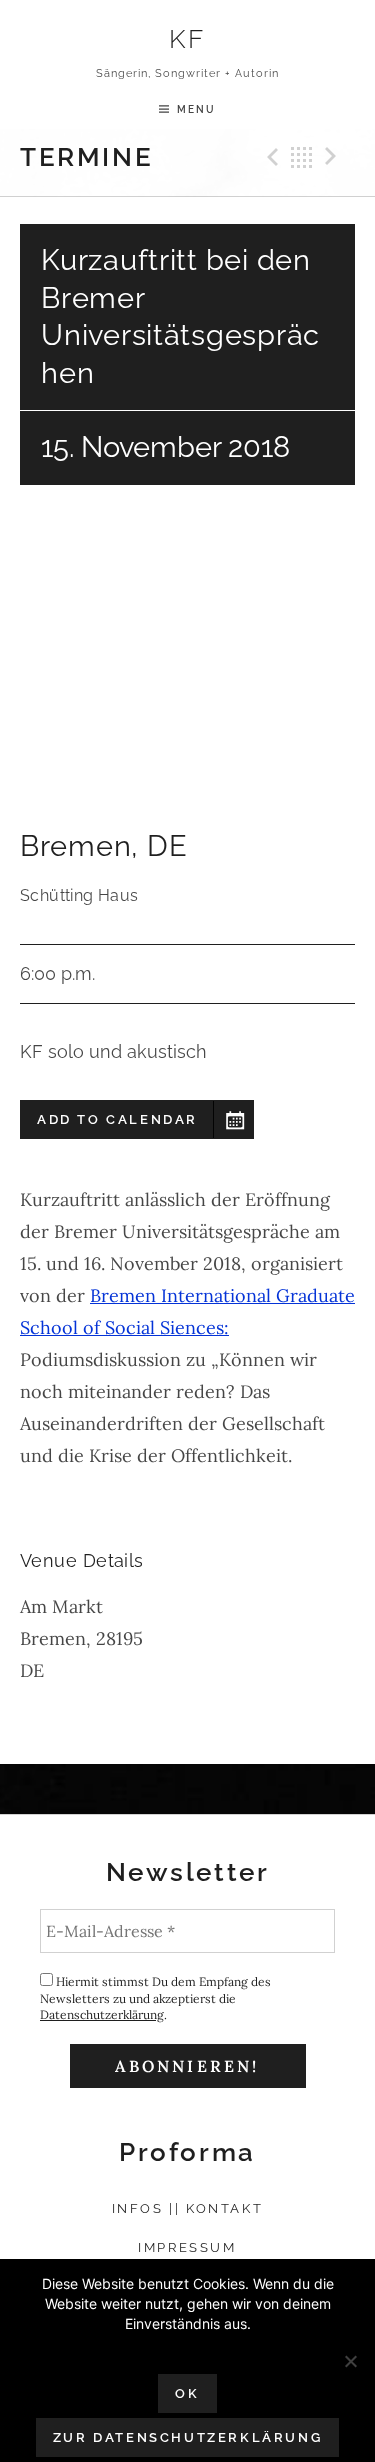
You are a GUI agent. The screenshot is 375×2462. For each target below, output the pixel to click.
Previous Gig (270, 157)
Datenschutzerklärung (102, 2014)
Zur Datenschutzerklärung (187, 2437)
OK (187, 2393)
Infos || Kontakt (188, 2208)
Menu (196, 109)
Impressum (187, 2247)
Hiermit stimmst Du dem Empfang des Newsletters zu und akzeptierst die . (155, 1998)
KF (187, 38)
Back (302, 157)
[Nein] (350, 2361)
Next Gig (334, 157)
